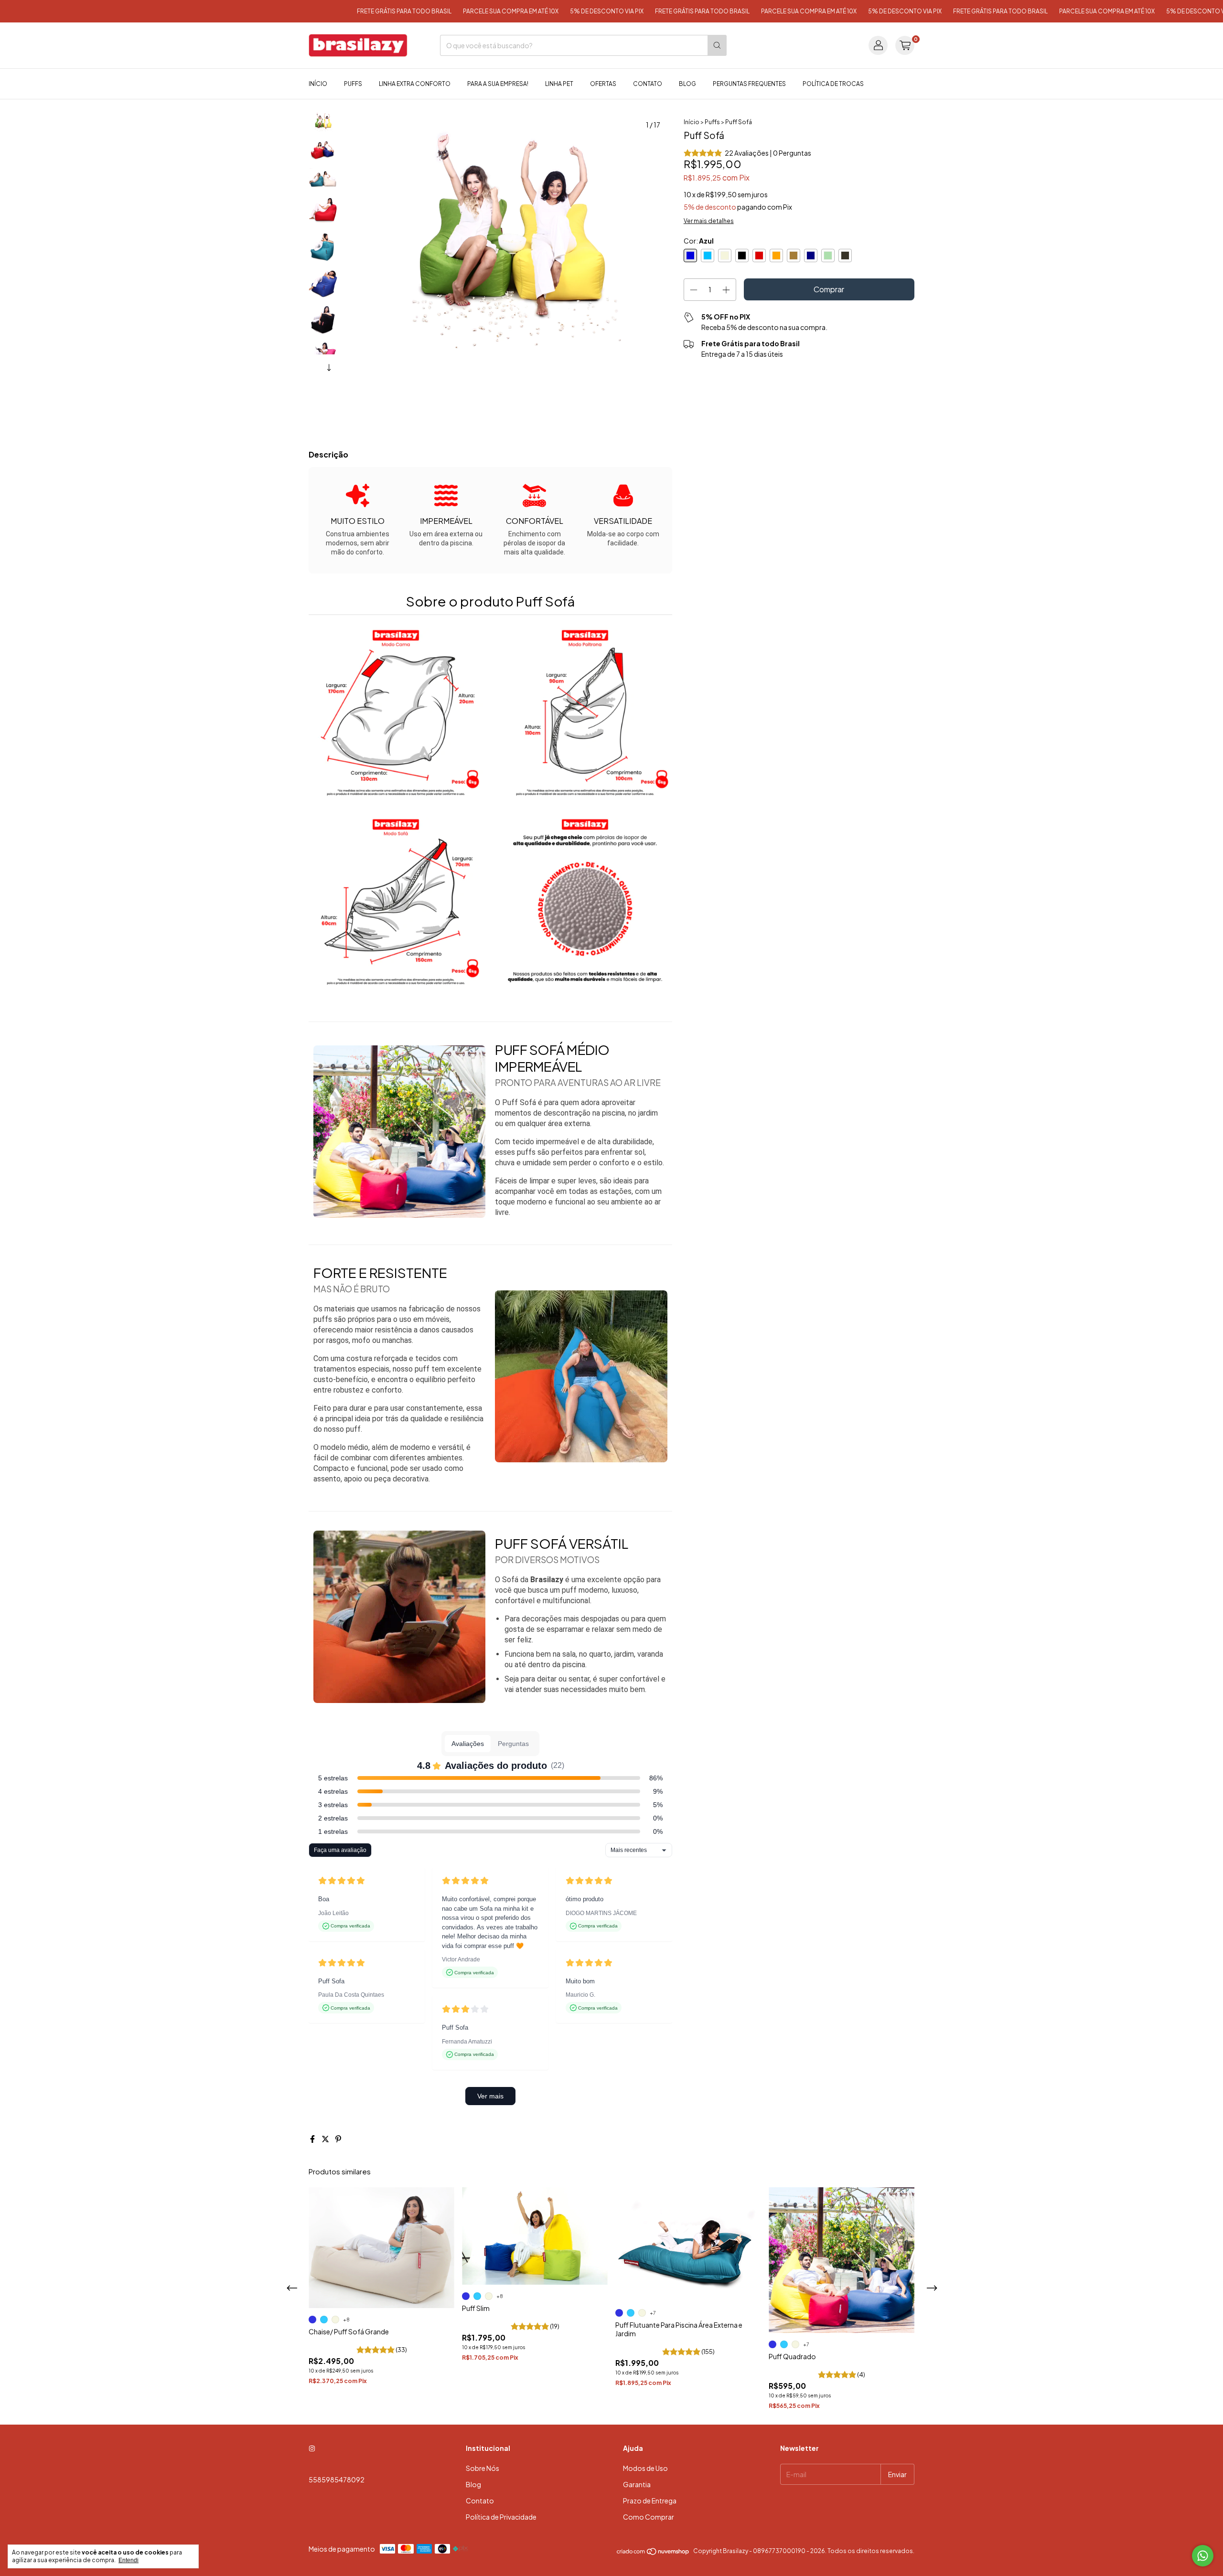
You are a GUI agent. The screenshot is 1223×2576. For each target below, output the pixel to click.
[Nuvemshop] (653, 2553)
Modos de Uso (645, 2468)
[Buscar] (717, 45)
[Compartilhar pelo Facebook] (313, 2139)
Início (318, 84)
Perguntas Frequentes (749, 84)
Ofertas (603, 84)
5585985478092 (337, 2480)
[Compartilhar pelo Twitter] (326, 2139)
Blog (687, 84)
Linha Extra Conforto (415, 84)
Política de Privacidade (501, 2517)
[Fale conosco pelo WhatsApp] (1203, 2556)
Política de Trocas (833, 84)
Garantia (637, 2484)
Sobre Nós (483, 2468)
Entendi (129, 2560)
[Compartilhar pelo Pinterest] (338, 2139)
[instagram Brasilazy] (312, 2448)
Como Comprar (649, 2517)
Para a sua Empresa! (498, 84)
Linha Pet (559, 84)
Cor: (699, 241)
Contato (648, 84)
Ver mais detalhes (709, 221)
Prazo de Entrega (650, 2501)
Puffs (353, 84)
